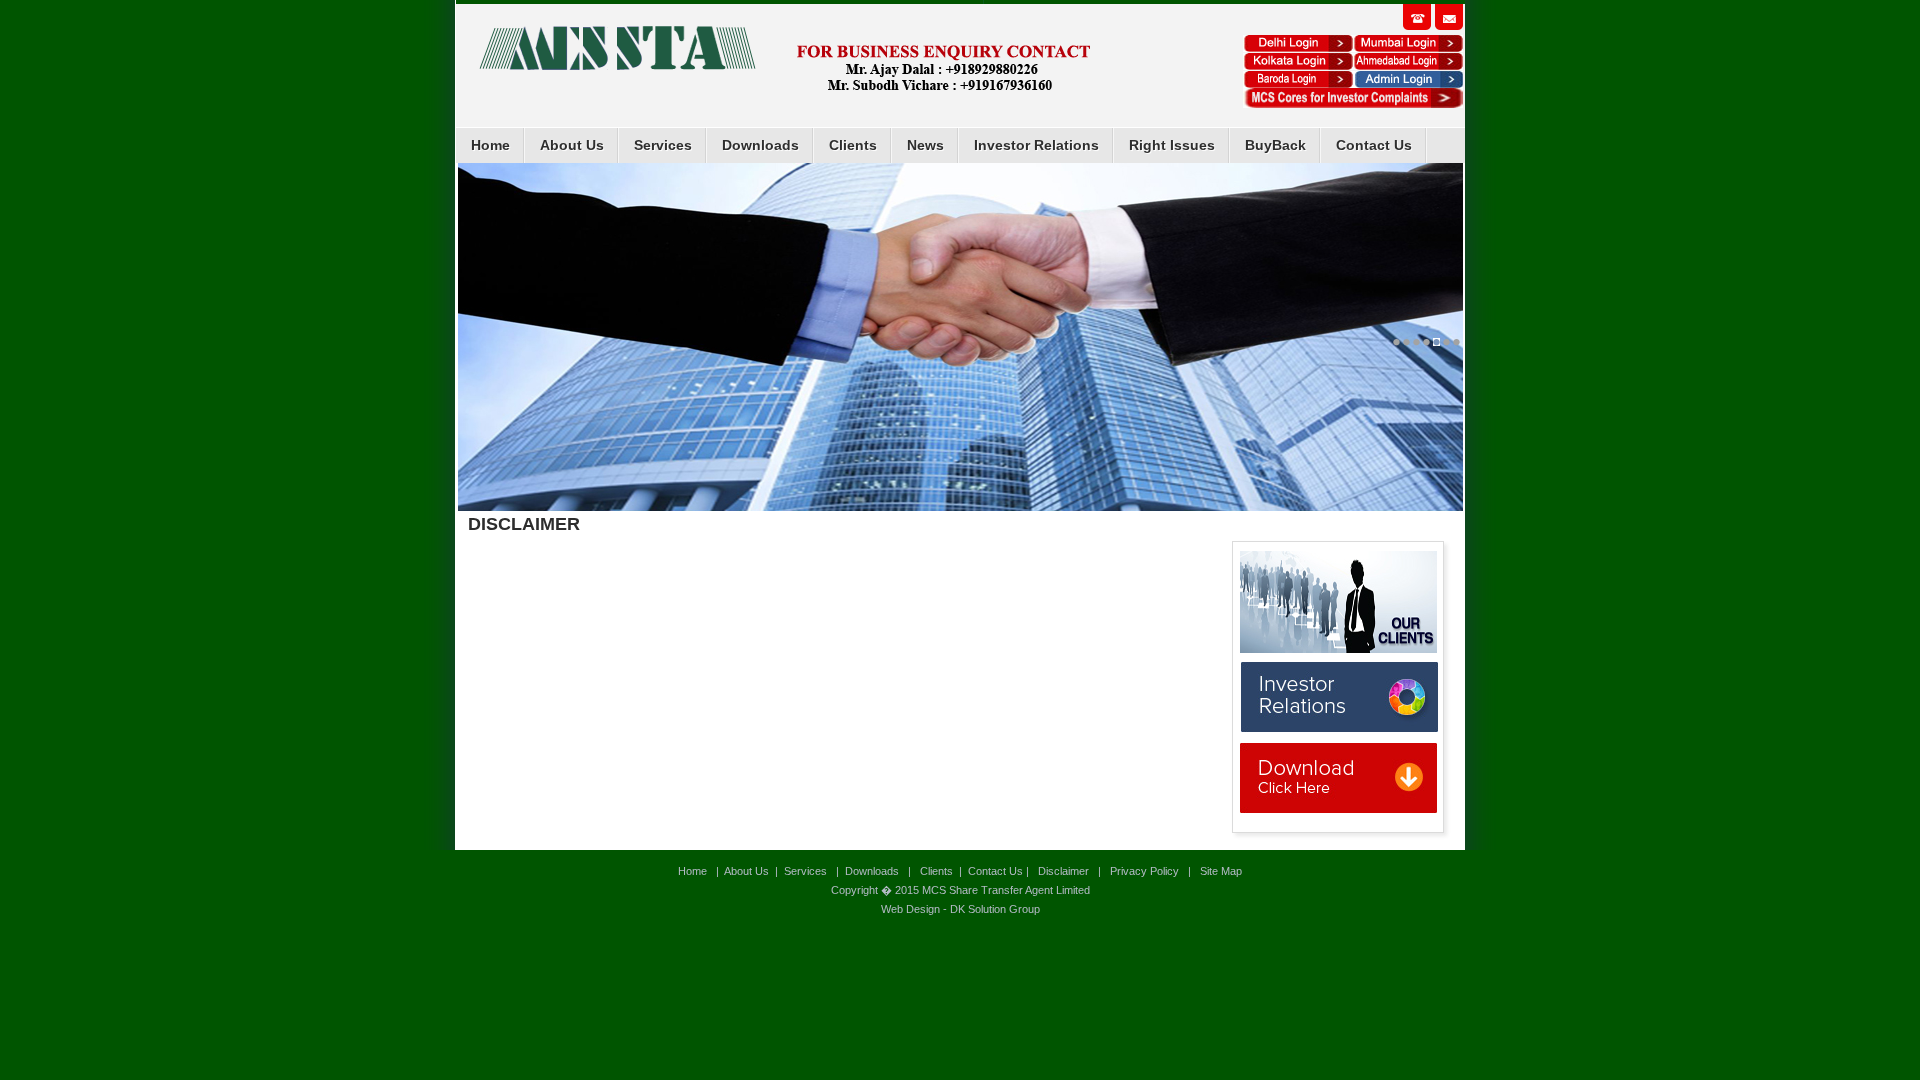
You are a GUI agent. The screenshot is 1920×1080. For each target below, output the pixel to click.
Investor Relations (1036, 145)
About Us (572, 145)
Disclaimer (1063, 871)
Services (663, 145)
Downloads (760, 145)
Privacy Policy (1144, 871)
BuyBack (1275, 145)
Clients (853, 145)
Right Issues (1172, 145)
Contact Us (1374, 145)
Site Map (1219, 871)
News (925, 145)
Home (490, 145)
